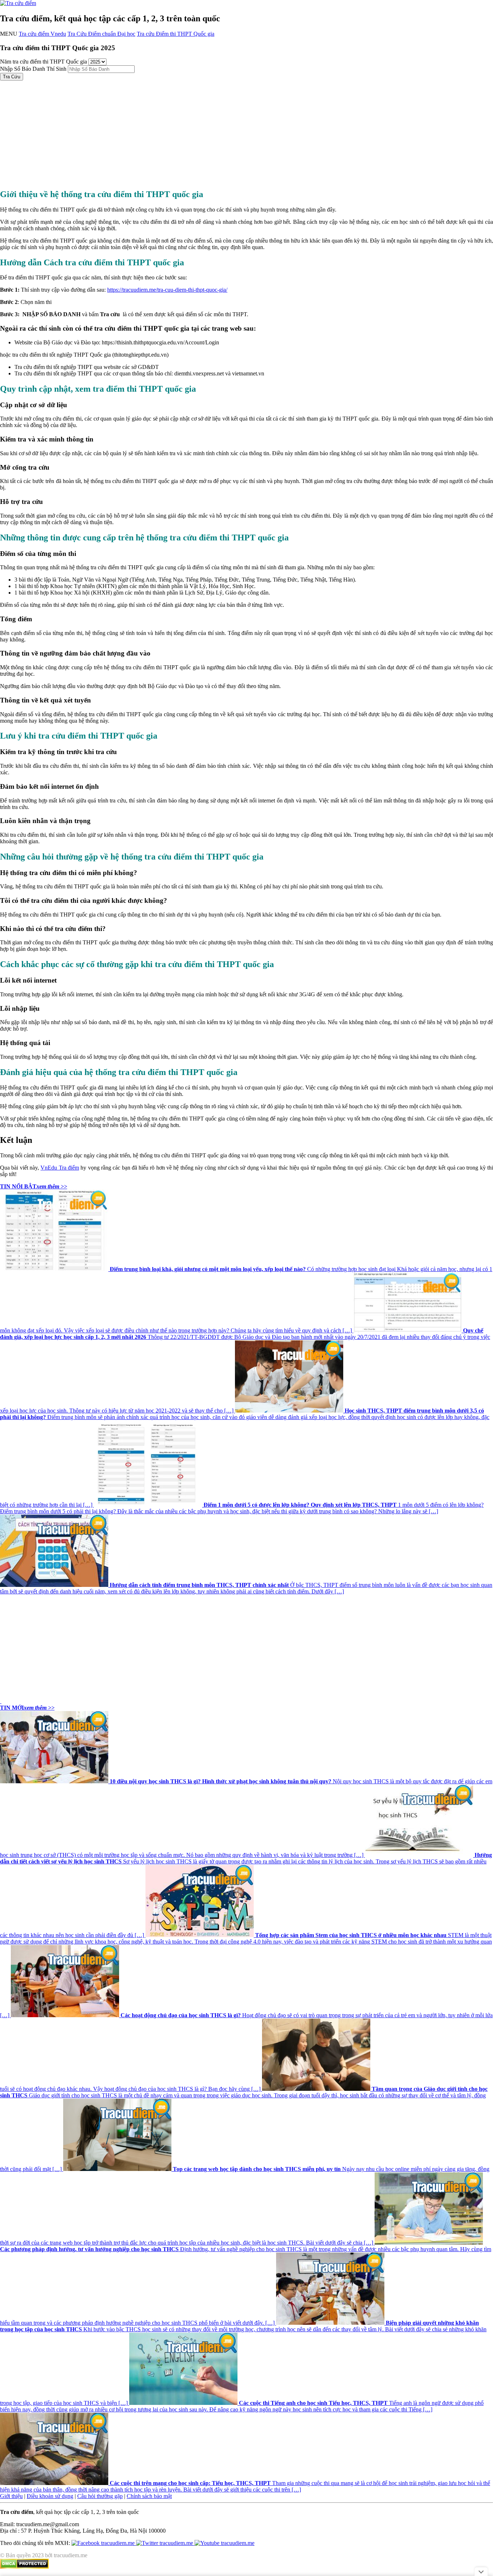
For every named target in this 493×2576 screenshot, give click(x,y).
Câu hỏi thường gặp (100, 2496)
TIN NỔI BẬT (34, 1186)
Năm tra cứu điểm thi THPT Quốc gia (43, 62)
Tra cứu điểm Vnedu (42, 34)
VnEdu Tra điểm (60, 1168)
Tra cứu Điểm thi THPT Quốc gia (176, 34)
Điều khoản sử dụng (50, 2496)
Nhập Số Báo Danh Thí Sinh (33, 69)
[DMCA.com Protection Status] (24, 2567)
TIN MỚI (27, 1708)
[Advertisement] (217, 131)
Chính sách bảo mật (149, 2496)
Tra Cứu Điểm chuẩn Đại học (101, 34)
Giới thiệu (11, 2496)
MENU (9, 34)
